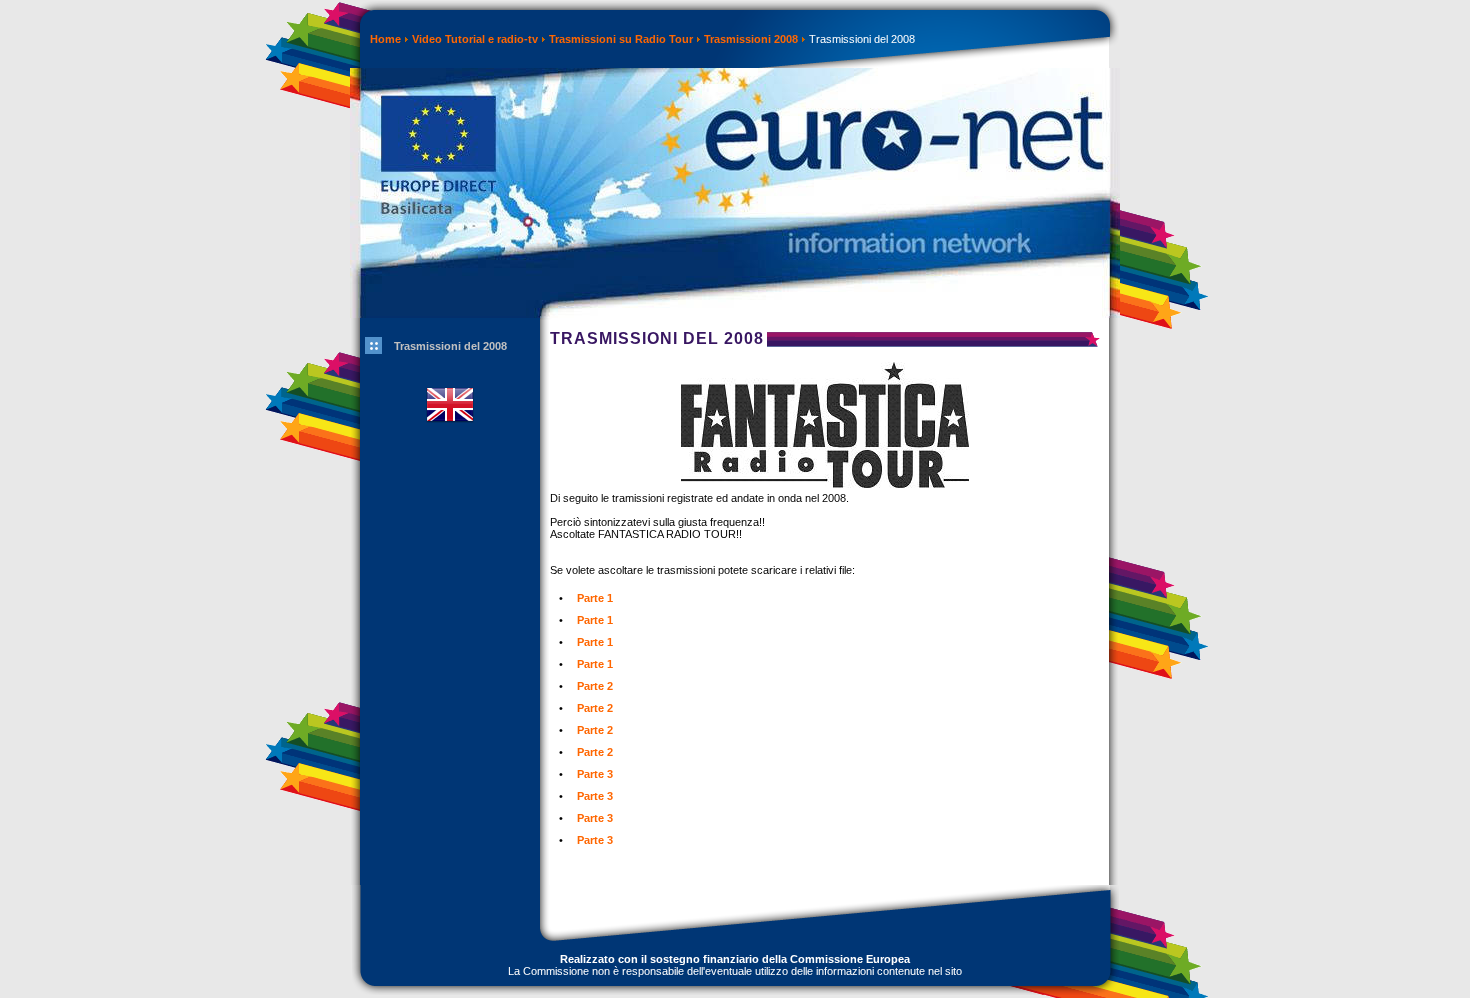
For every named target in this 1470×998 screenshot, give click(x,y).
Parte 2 (595, 686)
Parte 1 (595, 598)
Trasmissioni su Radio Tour (621, 39)
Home (385, 39)
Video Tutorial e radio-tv (475, 39)
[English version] (450, 435)
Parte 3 (595, 774)
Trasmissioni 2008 (751, 39)
